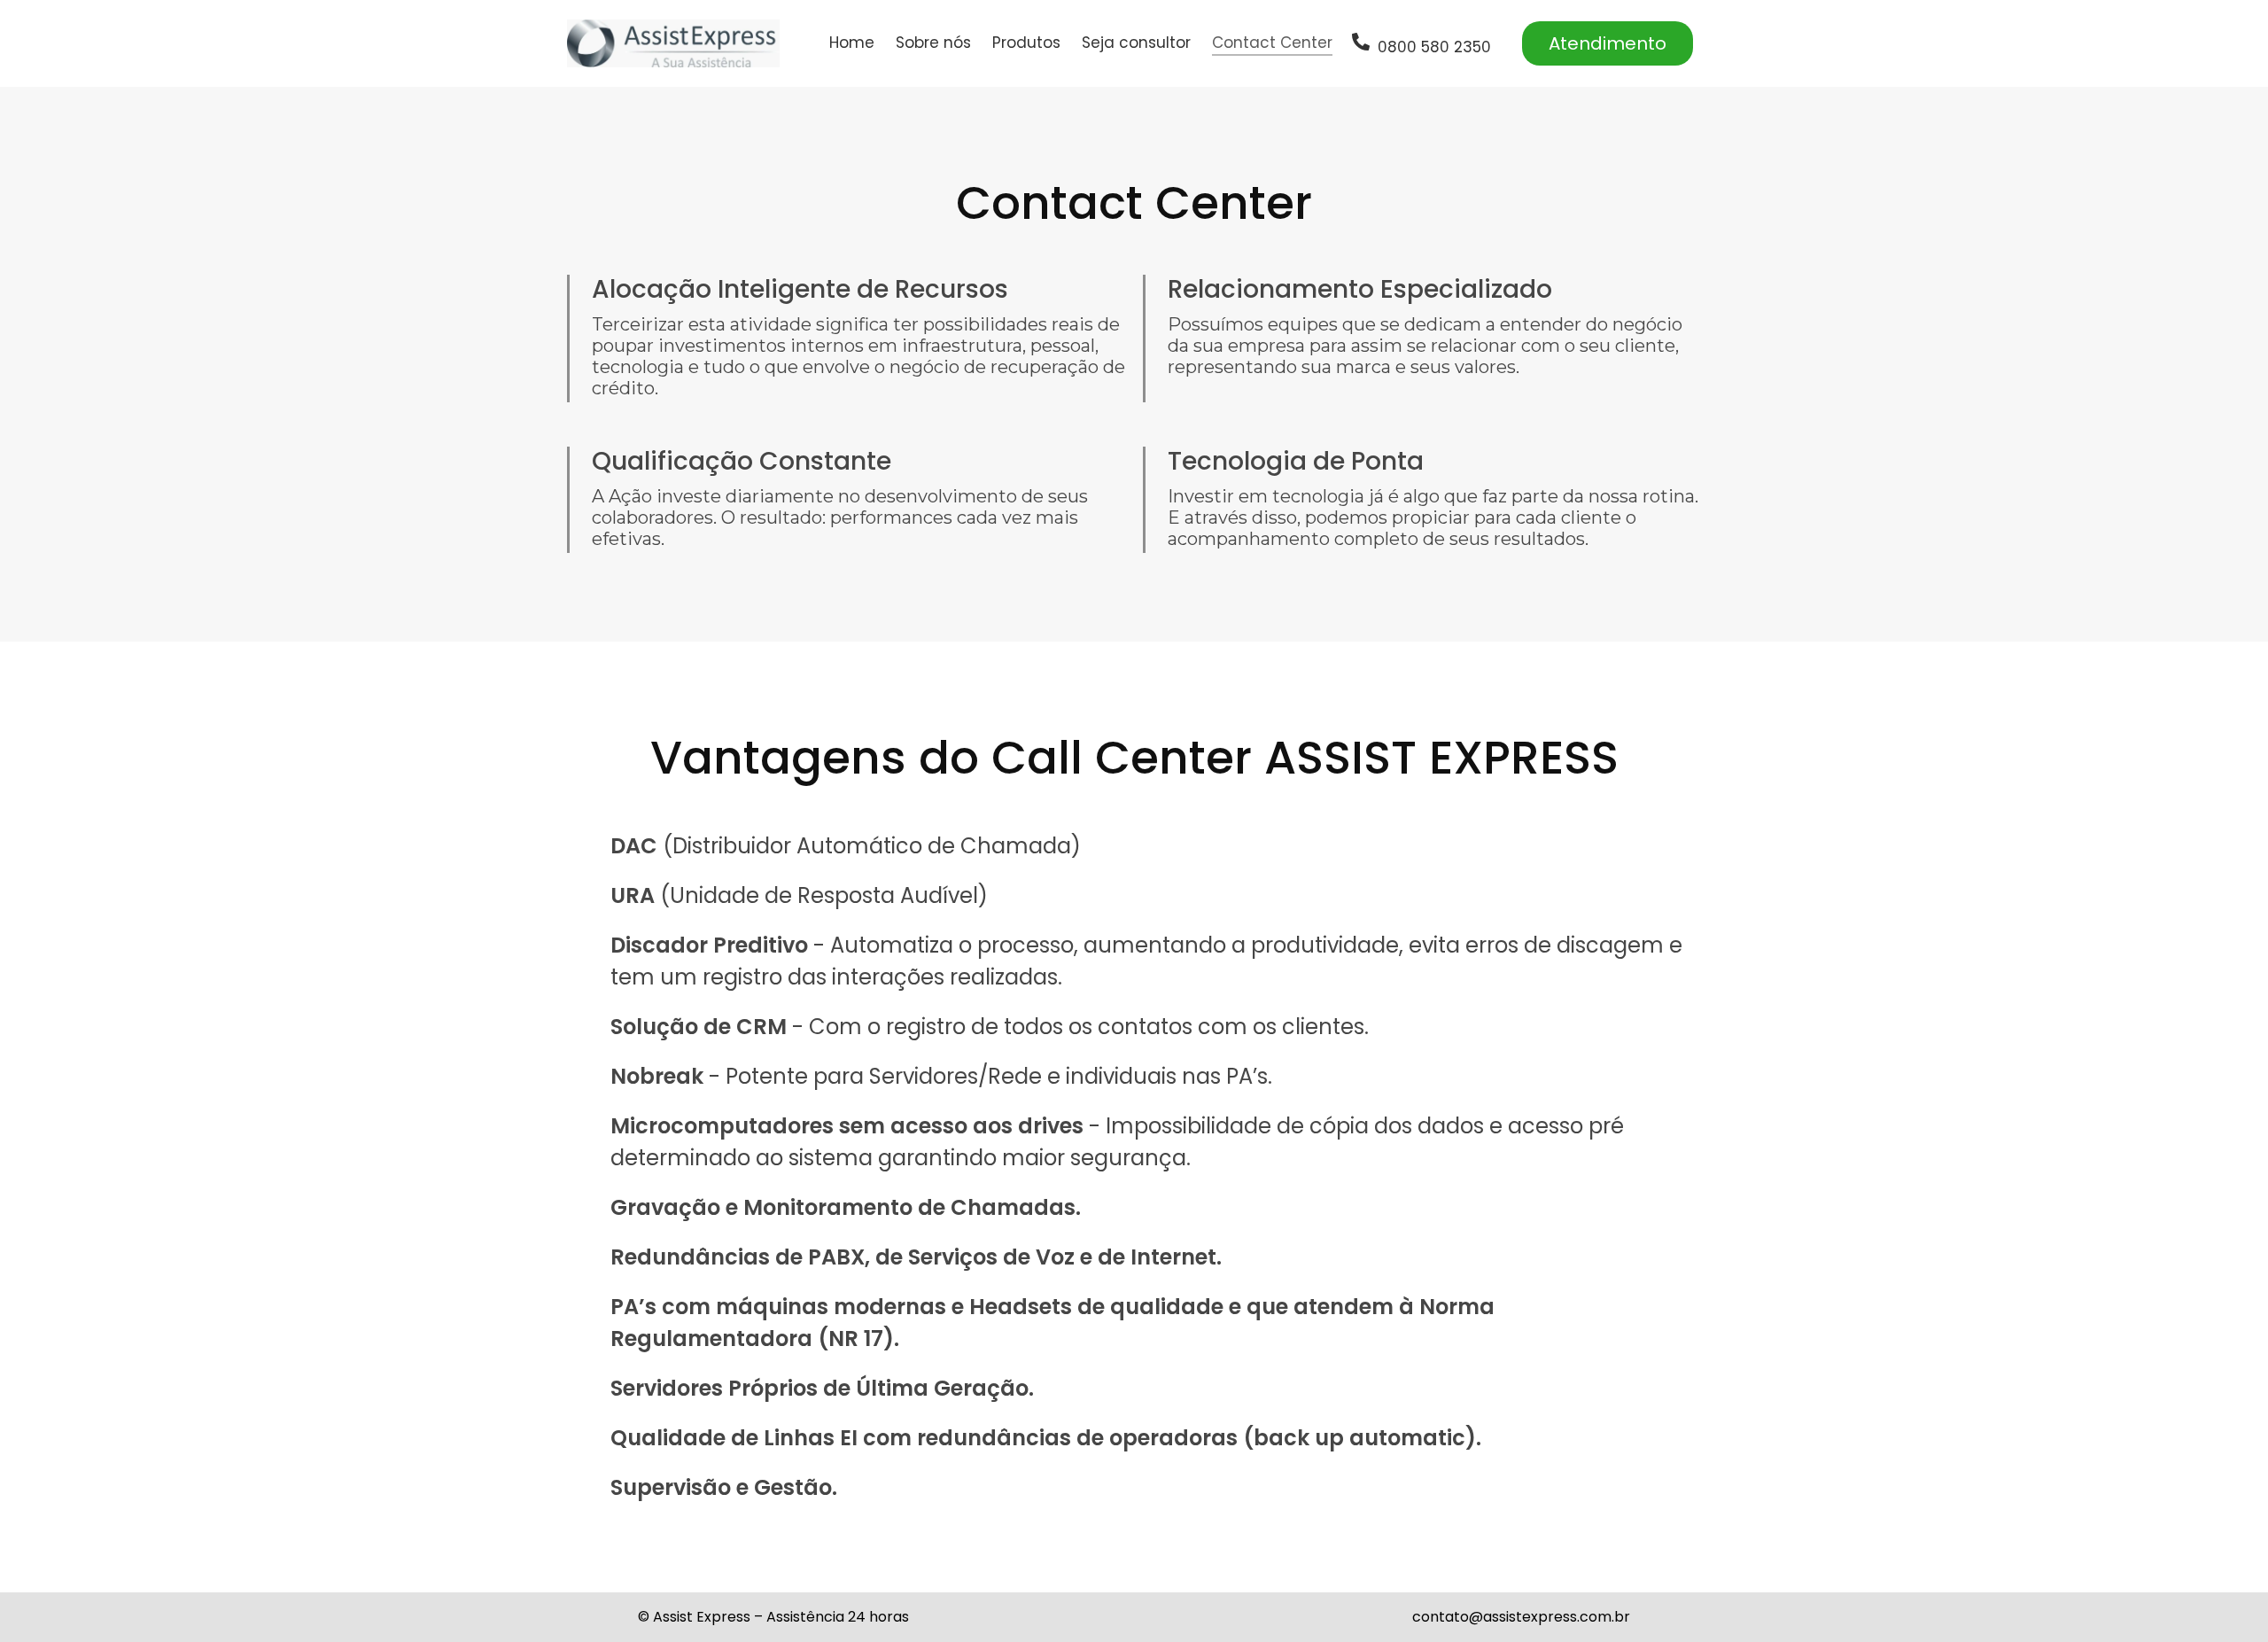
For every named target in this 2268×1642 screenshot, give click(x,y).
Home (852, 43)
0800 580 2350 (1434, 47)
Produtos (1026, 43)
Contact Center (1272, 43)
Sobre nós (933, 43)
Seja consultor (1136, 43)
